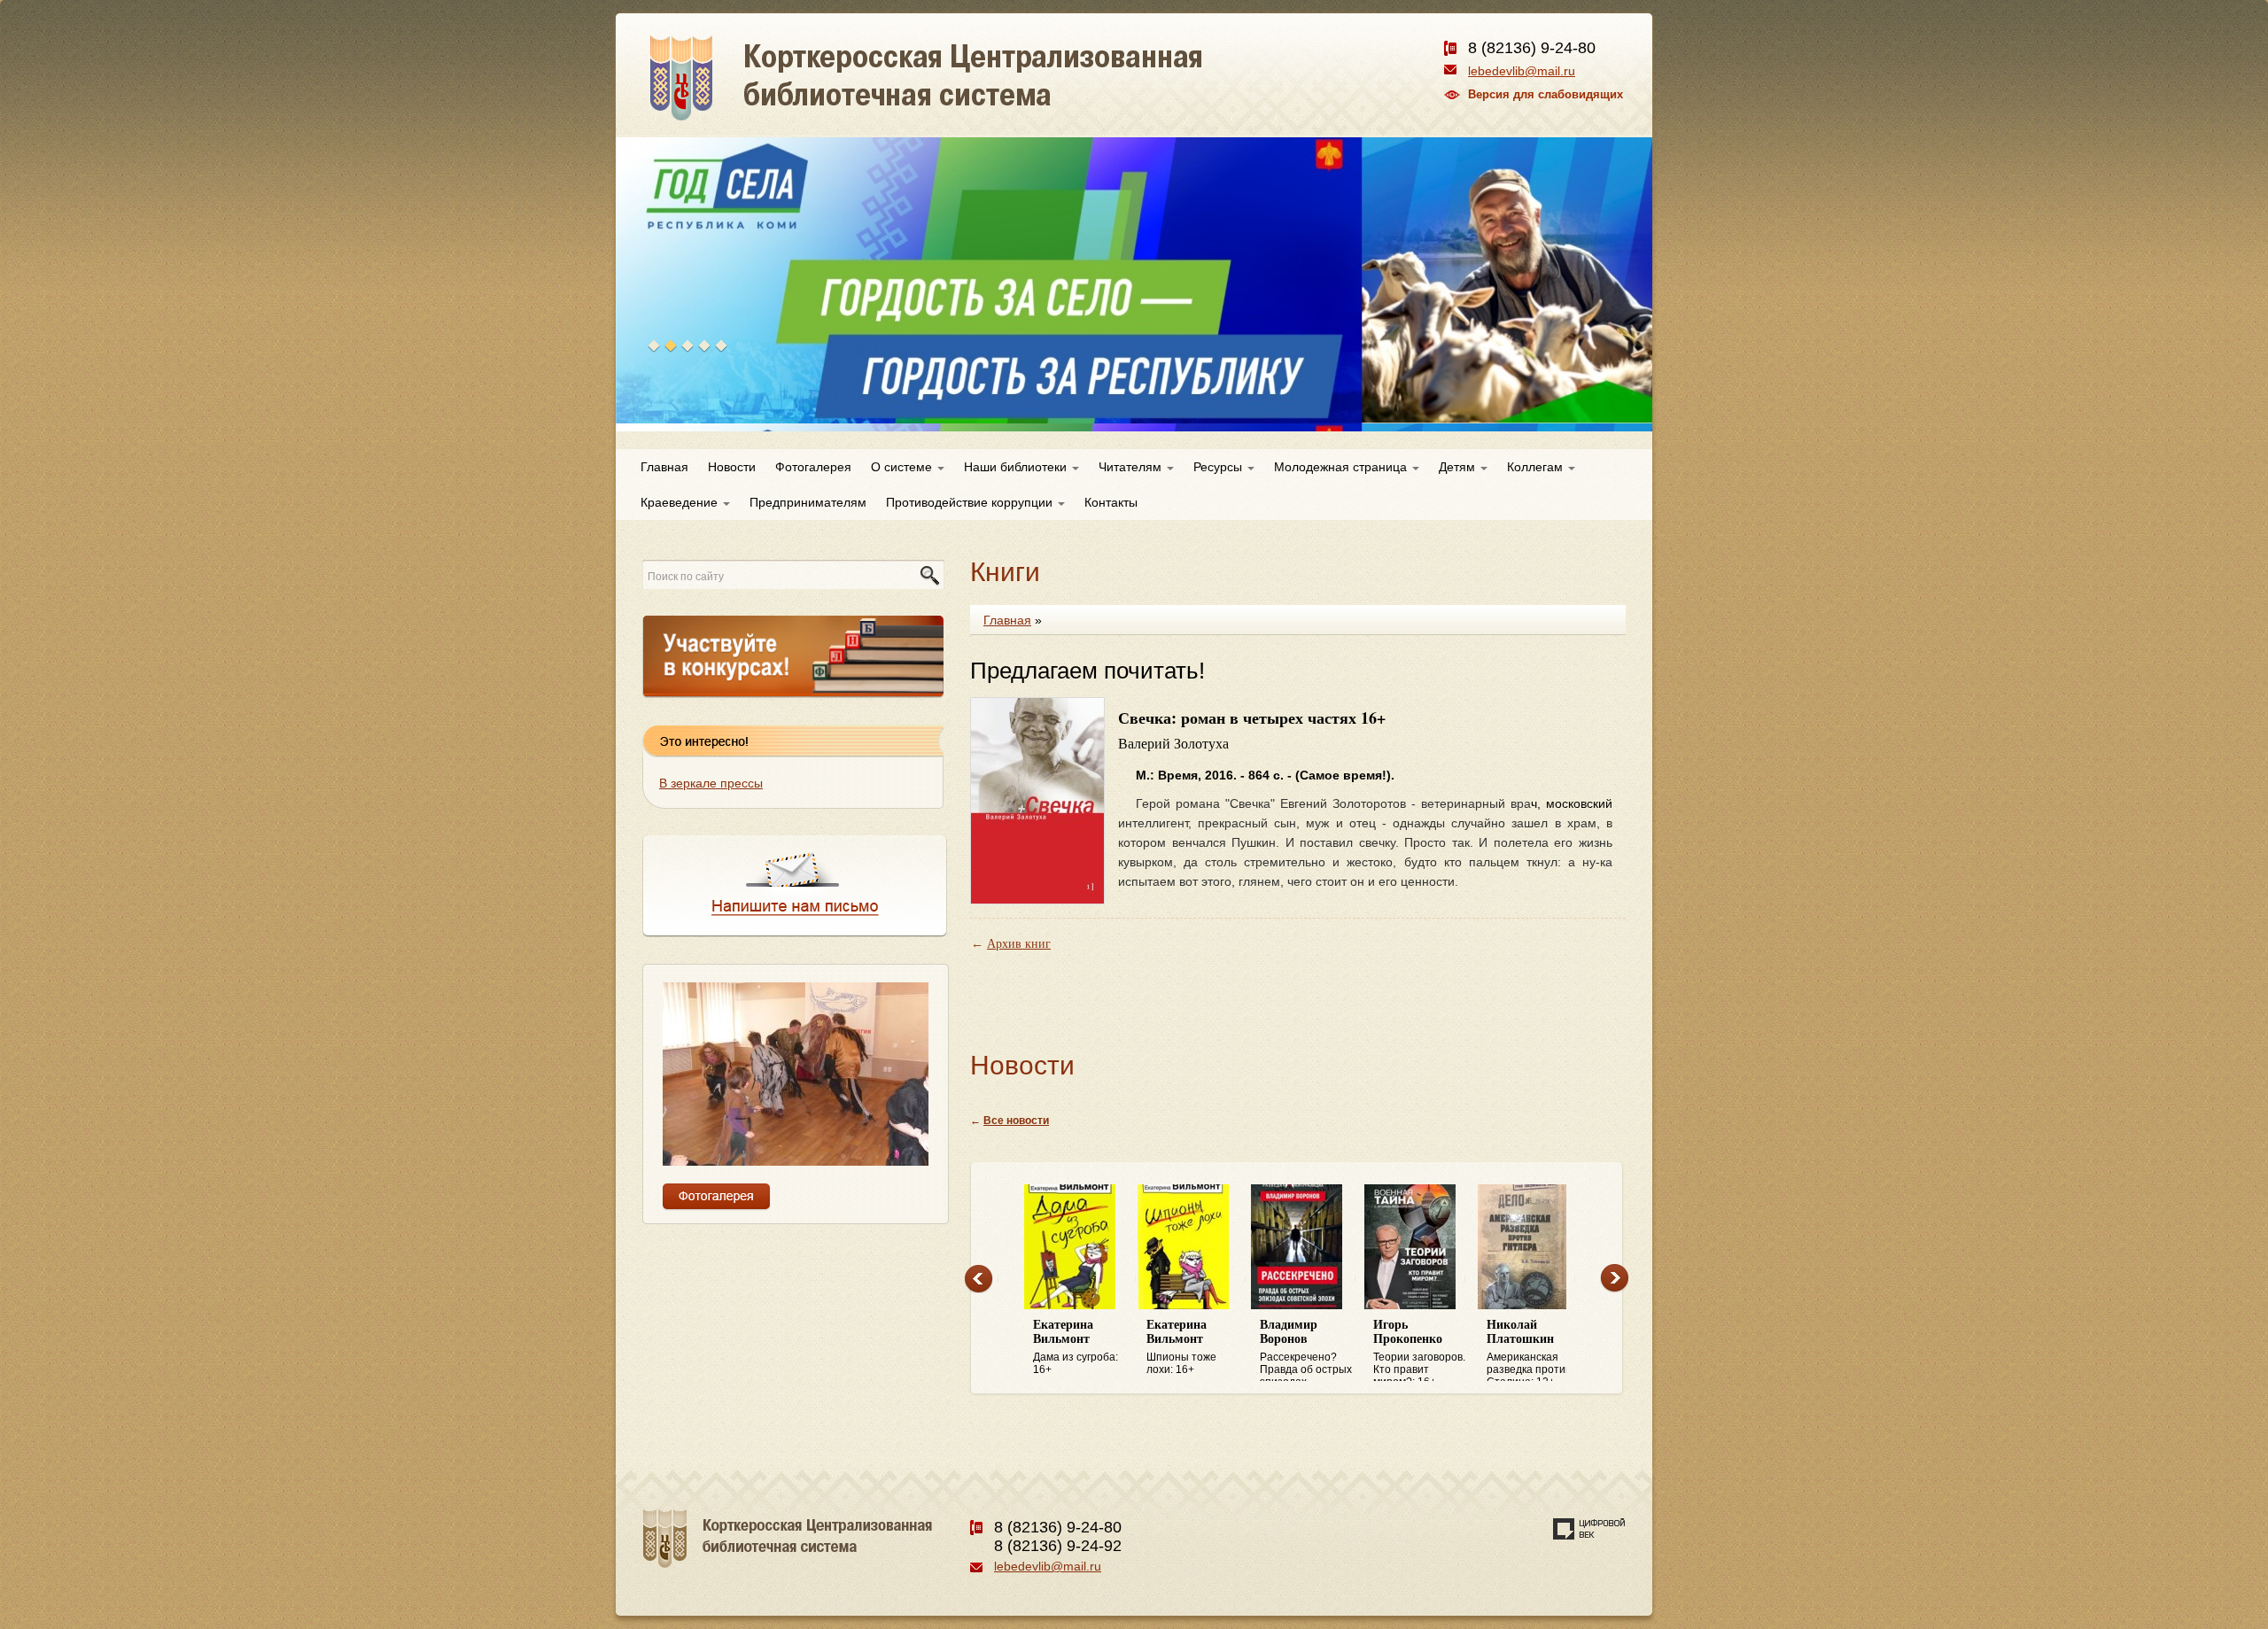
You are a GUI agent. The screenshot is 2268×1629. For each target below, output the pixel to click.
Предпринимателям (808, 502)
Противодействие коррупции (971, 502)
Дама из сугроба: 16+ (1076, 1347)
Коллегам (1537, 467)
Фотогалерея (813, 467)
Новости (732, 467)
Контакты (1111, 502)
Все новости (1016, 1121)
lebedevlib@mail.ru (1522, 71)
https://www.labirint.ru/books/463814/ (1328, 914)
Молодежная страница (1342, 467)
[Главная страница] (990, 97)
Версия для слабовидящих (1546, 94)
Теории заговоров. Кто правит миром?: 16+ (1419, 1350)
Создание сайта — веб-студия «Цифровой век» (1589, 1529)
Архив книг (1019, 944)
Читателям (1132, 467)
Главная (664, 467)
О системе (903, 467)
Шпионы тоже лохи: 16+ (1181, 1347)
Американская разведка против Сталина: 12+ (1529, 1350)
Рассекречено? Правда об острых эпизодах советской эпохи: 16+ (1306, 1350)
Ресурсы (1219, 467)
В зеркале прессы (711, 783)
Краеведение (681, 502)
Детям (1459, 467)
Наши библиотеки (1017, 467)
